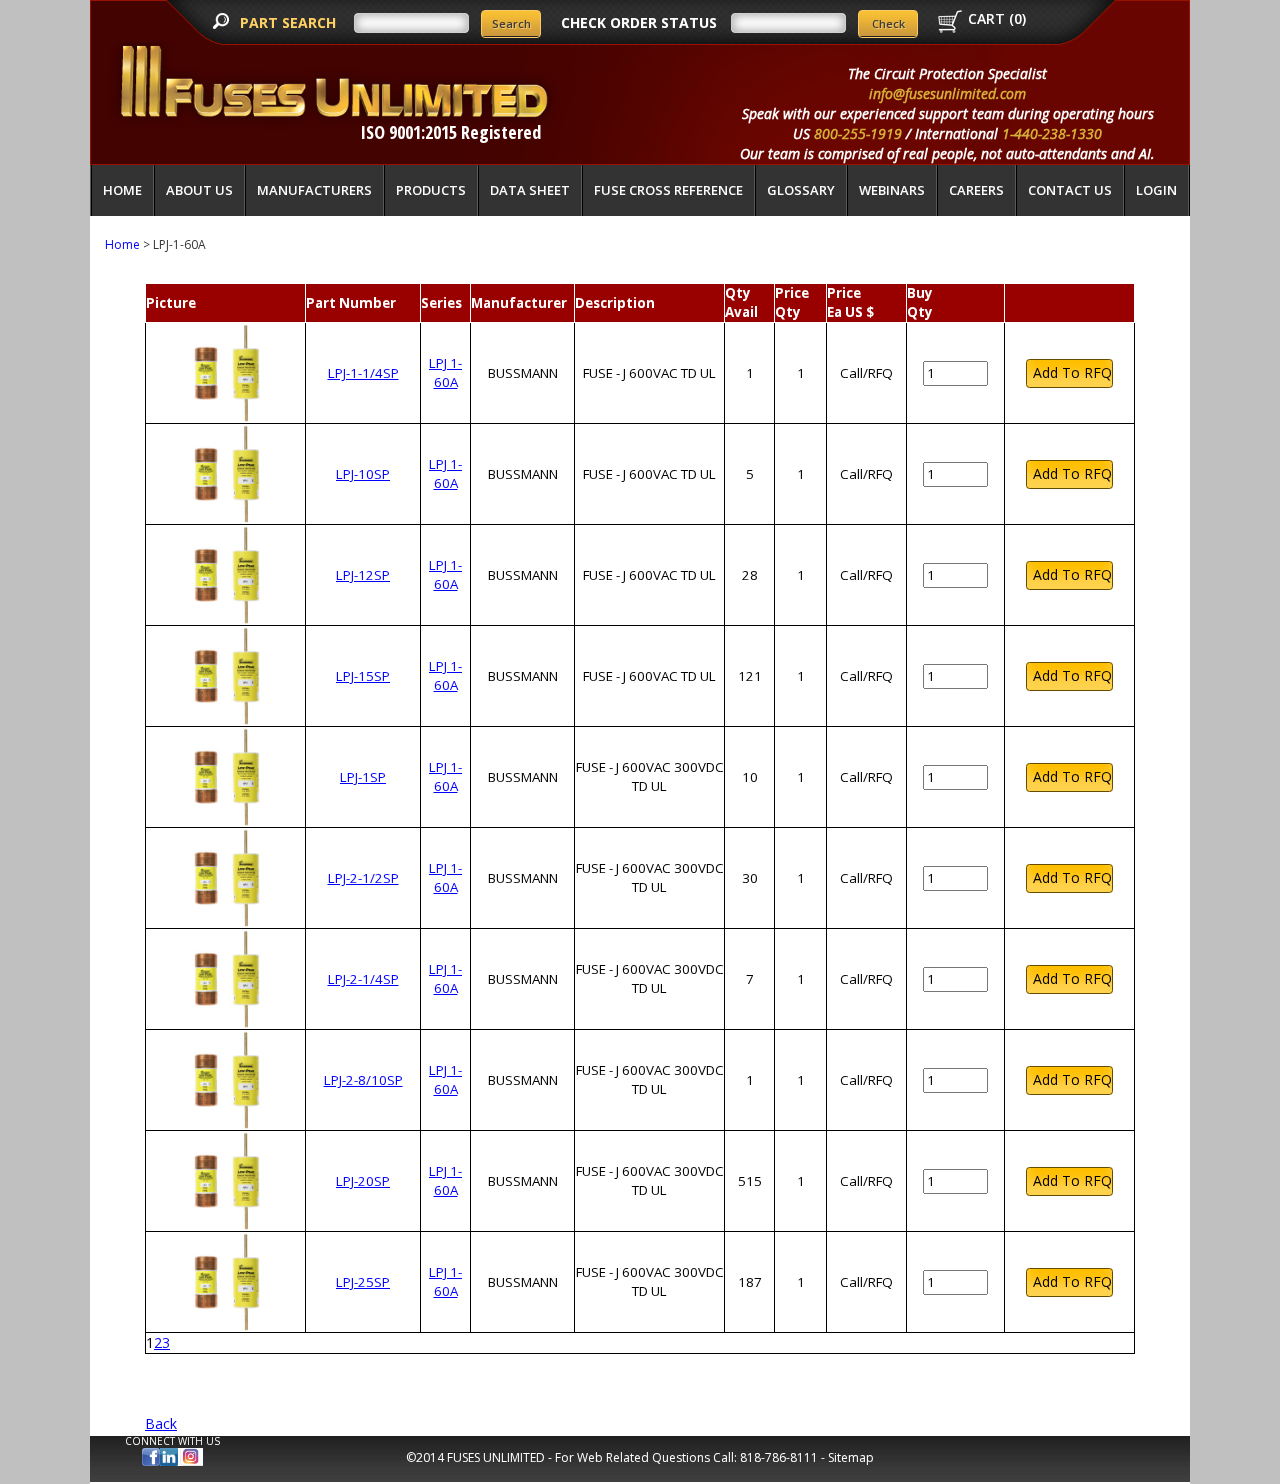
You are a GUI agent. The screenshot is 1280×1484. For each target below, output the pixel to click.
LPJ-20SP (363, 1181)
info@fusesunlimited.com (947, 93)
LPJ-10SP (363, 474)
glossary (801, 190)
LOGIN (1156, 190)
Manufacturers (314, 190)
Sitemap (851, 1457)
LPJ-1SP (363, 777)
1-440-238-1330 (1052, 133)
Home (122, 190)
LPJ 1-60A (445, 372)
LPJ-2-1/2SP (363, 878)
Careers (976, 190)
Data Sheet (530, 190)
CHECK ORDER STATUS (639, 22)
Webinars (892, 190)
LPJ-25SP (363, 1282)
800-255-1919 (858, 133)
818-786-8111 (779, 1457)
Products (431, 190)
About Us (199, 190)
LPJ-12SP (363, 575)
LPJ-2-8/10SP (363, 1080)
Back (161, 1423)
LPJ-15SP (363, 676)
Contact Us (1070, 190)
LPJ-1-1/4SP (363, 373)
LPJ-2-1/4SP (363, 979)
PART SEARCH (290, 22)
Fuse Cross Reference (668, 190)
